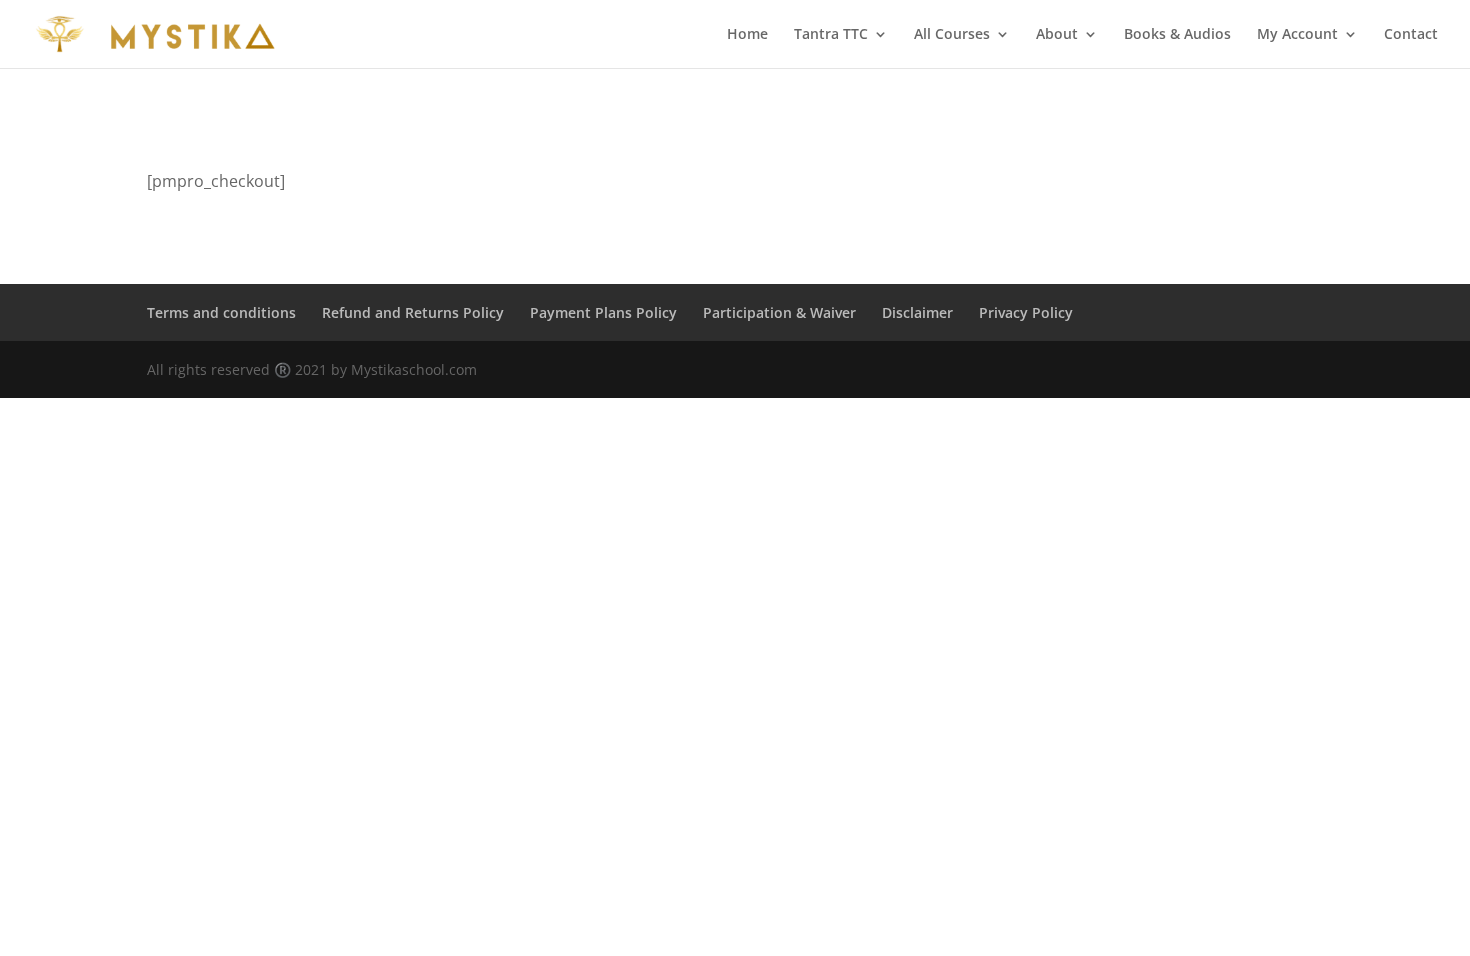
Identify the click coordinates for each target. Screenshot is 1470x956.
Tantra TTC (831, 35)
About (1057, 35)
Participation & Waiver (779, 312)
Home (747, 35)
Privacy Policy (1026, 312)
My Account (1297, 35)
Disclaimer (917, 312)
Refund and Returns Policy (413, 312)
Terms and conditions (221, 312)
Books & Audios (1177, 35)
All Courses (952, 35)
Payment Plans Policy (603, 312)
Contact (1411, 35)
